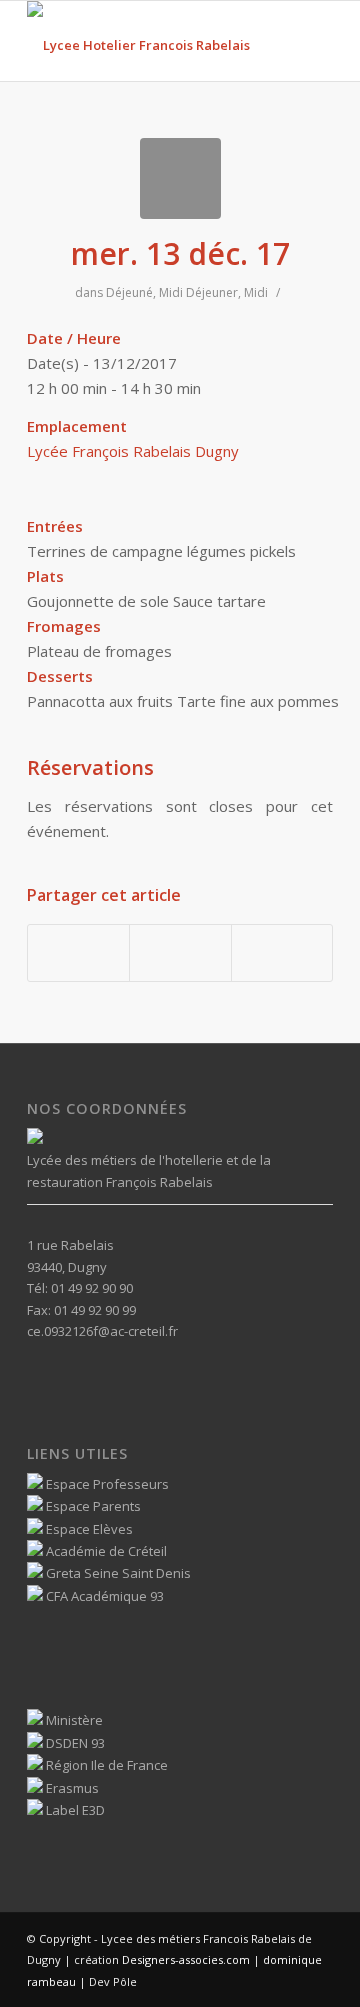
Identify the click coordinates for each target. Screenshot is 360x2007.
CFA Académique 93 (103, 1596)
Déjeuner (212, 292)
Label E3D (74, 1810)
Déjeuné (129, 292)
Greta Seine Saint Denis (117, 1573)
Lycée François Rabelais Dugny (133, 451)
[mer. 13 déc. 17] (180, 178)
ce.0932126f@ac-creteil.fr (102, 1331)
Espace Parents (92, 1506)
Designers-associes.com (186, 1959)
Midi (171, 292)
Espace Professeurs (106, 1484)
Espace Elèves (88, 1529)
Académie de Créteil (105, 1551)
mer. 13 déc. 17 (180, 253)
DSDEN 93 (74, 1743)
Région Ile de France (105, 1765)
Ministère (73, 1720)
